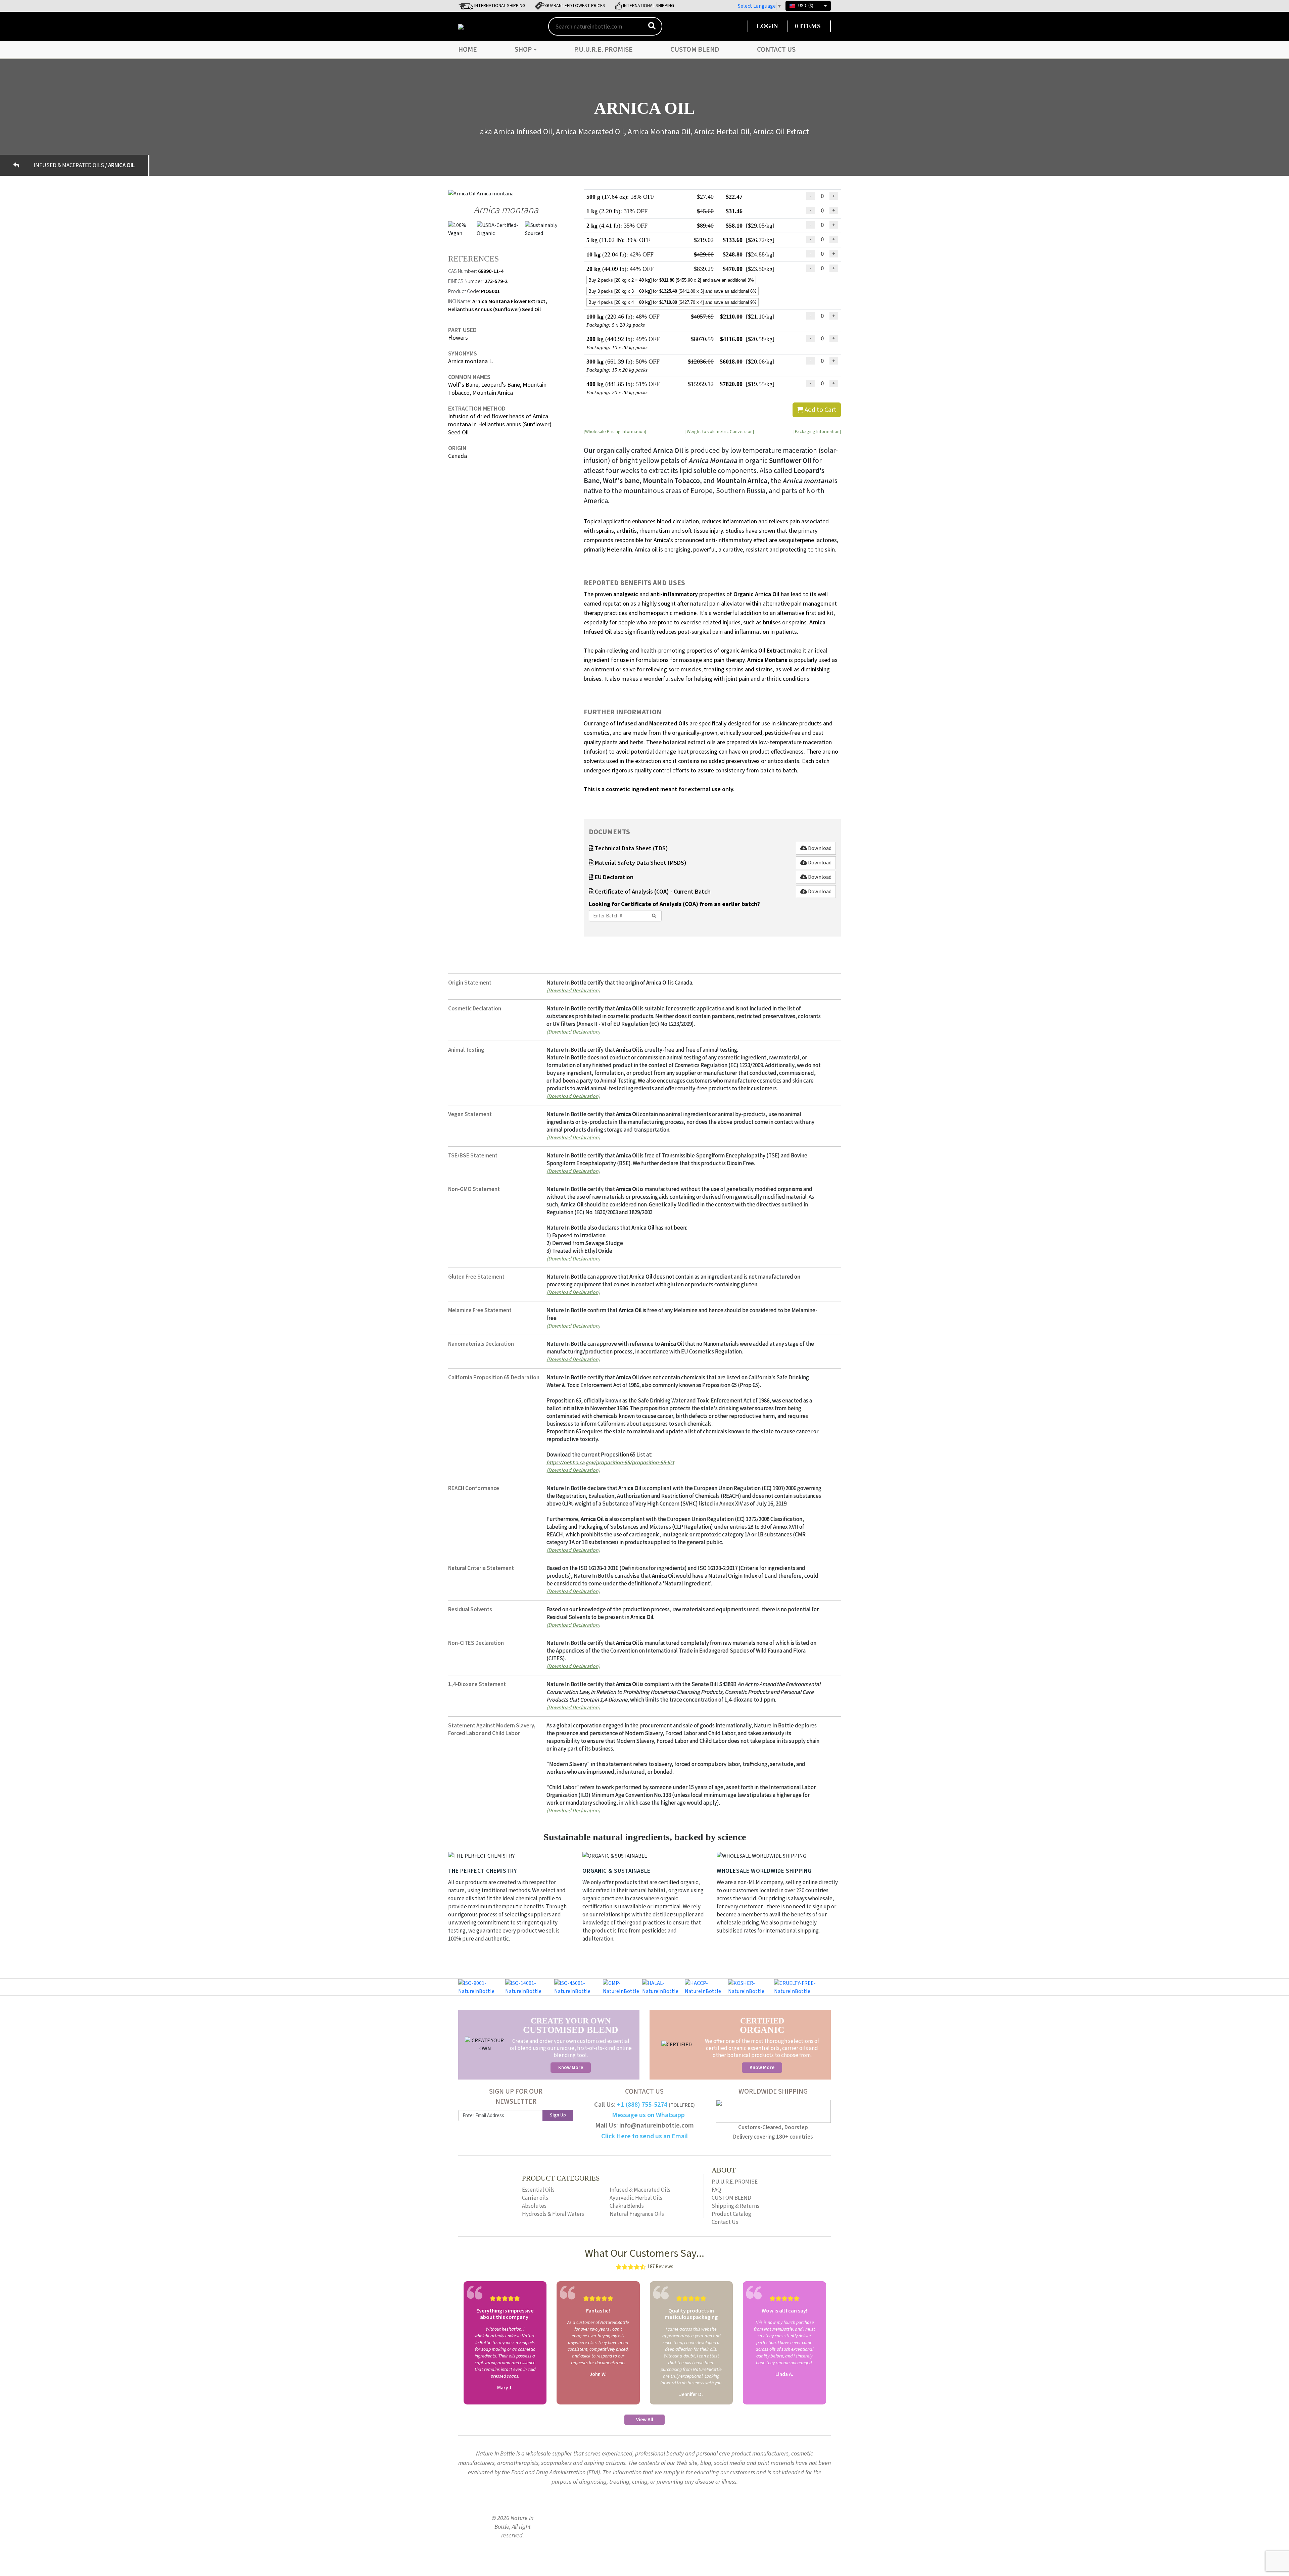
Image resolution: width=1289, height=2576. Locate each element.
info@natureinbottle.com (657, 2126)
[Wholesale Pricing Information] (615, 431)
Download (819, 848)
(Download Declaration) (573, 990)
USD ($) (806, 6)
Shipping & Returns (735, 2206)
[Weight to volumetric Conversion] (720, 431)
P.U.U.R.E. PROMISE (603, 49)
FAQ (716, 2190)
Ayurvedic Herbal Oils (636, 2198)
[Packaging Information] (817, 431)
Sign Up (558, 2115)
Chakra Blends (627, 2206)
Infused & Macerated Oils (640, 2190)
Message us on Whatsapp (648, 2115)
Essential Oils (538, 2190)
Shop (524, 49)
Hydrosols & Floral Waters (553, 2214)
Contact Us (776, 49)
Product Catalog (731, 2214)
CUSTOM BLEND (695, 49)
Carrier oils (535, 2198)
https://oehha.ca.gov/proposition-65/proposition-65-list (610, 1462)
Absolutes (534, 2206)
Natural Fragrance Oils (637, 2214)
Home (468, 49)
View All (645, 2420)
